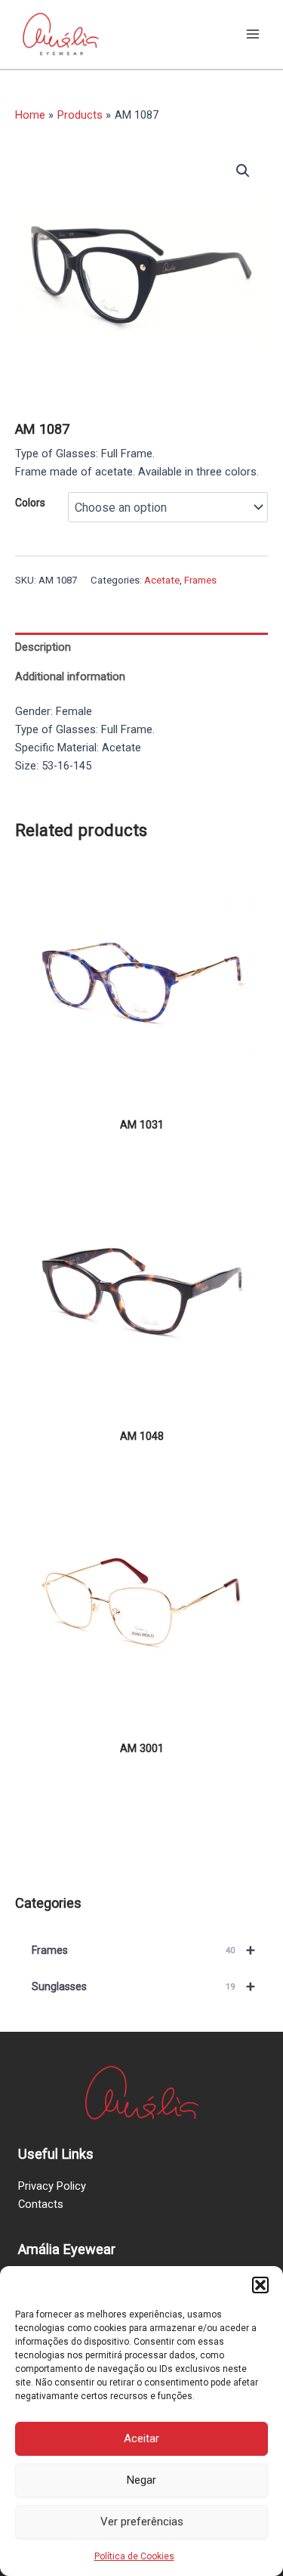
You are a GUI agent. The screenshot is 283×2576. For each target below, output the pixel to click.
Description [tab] (43, 647)
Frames (200, 580)
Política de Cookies (134, 2556)
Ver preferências (142, 2522)
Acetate (162, 580)
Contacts (41, 2204)
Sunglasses (143, 1986)
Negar (141, 2480)
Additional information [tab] (70, 677)
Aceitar (141, 2438)
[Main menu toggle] (253, 34)
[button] (260, 2285)
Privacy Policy (52, 2186)
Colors (30, 503)
